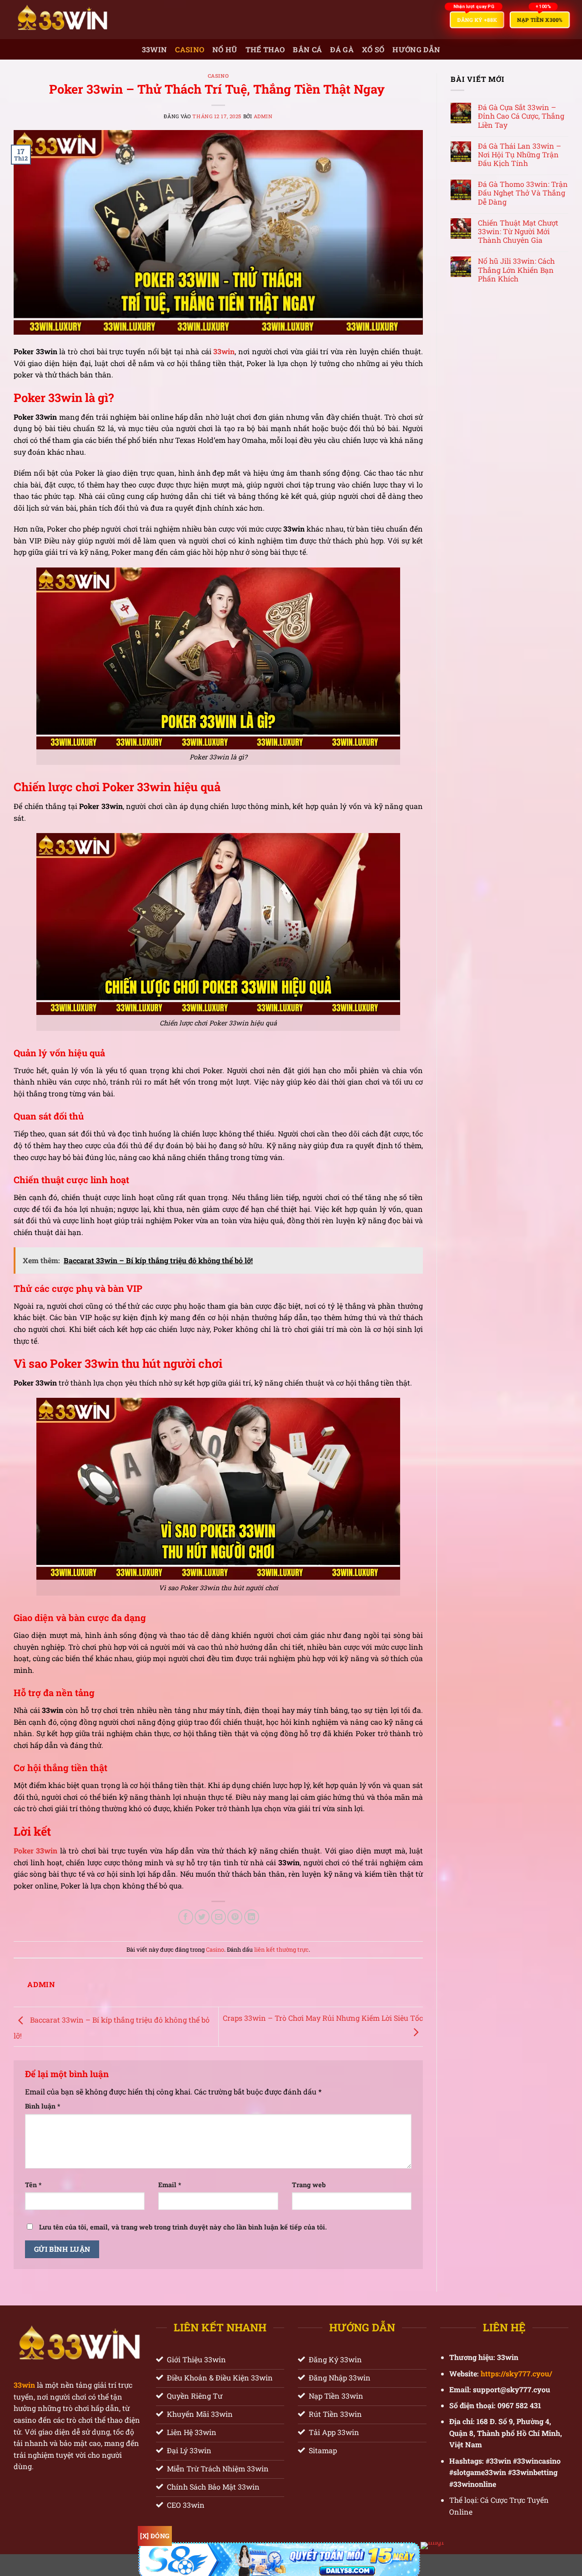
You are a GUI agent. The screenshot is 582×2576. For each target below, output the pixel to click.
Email (170, 2185)
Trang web (309, 2185)
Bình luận (43, 2106)
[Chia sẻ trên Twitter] (202, 1917)
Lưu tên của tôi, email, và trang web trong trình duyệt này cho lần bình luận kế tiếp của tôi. (183, 2227)
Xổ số (373, 49)
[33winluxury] (88, 20)
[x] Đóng (155, 2536)
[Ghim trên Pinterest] (235, 1917)
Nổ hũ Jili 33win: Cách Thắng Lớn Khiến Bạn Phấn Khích (516, 270)
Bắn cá (307, 49)
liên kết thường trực (281, 1949)
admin (263, 116)
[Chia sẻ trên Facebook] (186, 1917)
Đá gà (342, 49)
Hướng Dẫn (416, 49)
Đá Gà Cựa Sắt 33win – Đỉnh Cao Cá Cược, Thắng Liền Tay (521, 116)
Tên (33, 2185)
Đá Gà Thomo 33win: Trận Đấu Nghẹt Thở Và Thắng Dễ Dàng (523, 193)
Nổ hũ (225, 49)
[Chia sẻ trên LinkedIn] (252, 1917)
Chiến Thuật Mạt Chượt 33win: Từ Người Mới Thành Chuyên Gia (518, 231)
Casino (190, 49)
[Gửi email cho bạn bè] (218, 1917)
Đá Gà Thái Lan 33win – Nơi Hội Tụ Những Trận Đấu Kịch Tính (519, 155)
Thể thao (265, 49)
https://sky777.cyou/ (515, 2373)
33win (155, 49)
